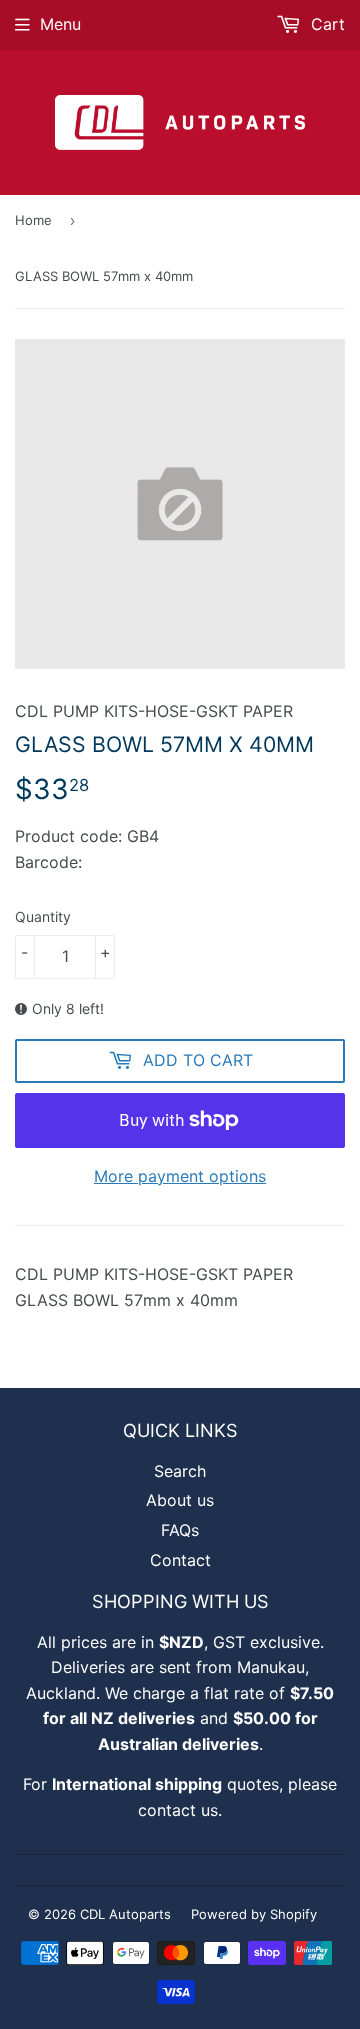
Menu (60, 24)
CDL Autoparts (125, 1914)
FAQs (180, 1530)
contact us (178, 1810)
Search (180, 1471)
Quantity (43, 916)
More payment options (180, 1176)
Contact (180, 1560)
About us (180, 1500)
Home (33, 220)
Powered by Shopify (254, 1914)
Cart (325, 24)
